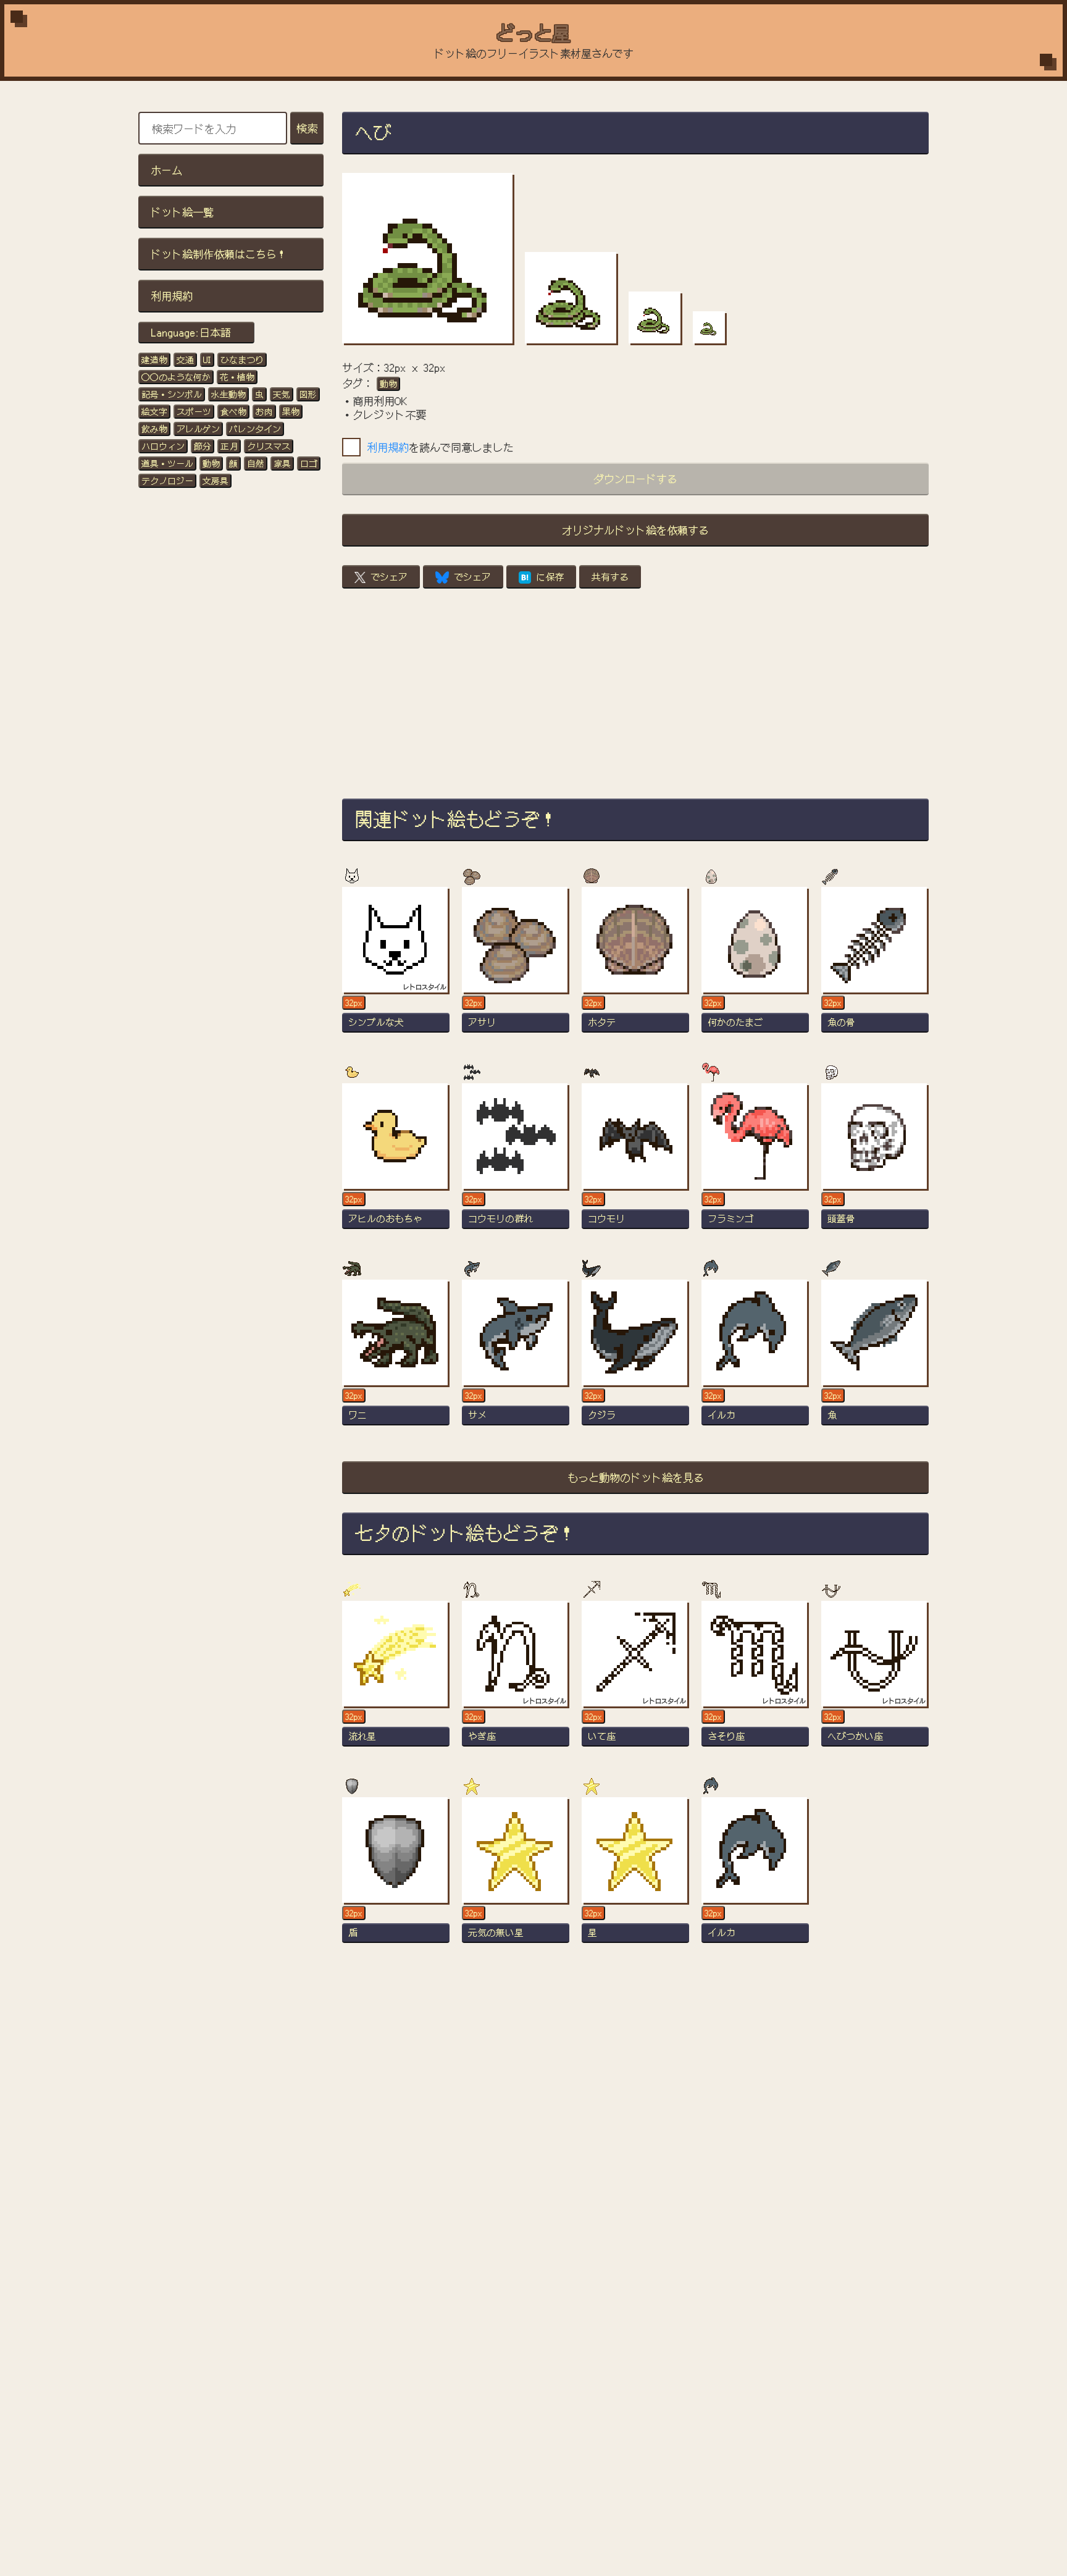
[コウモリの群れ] (516, 1162)
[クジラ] (635, 1358)
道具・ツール (167, 463)
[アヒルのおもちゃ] (396, 1162)
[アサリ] (516, 965)
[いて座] (635, 1679)
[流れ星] (396, 1679)
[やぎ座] (516, 1679)
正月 (229, 446)
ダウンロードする (635, 478)
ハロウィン (163, 446)
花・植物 (237, 377)
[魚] (875, 1358)
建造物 (154, 359)
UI (207, 359)
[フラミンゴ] (755, 1162)
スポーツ (194, 411)
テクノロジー (167, 480)
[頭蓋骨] (875, 1162)
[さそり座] (755, 1679)
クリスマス (269, 446)
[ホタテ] (635, 965)
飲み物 (154, 429)
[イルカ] (755, 1358)
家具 (282, 463)
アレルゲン (198, 429)
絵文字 (154, 411)
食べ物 (233, 411)
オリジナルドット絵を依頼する (635, 530)
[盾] (396, 1876)
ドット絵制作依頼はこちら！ (219, 254)
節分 (203, 446)
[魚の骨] (875, 965)
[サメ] (516, 1358)
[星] (635, 1876)
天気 (282, 394)
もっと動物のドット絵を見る (636, 1477)
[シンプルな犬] (396, 965)
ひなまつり (242, 359)
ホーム (166, 170)
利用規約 (172, 296)
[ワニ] (396, 1358)
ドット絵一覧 (182, 212)
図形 (308, 394)
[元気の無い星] (516, 1876)
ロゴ (309, 463)
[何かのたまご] (755, 965)
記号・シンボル (172, 394)
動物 (211, 463)
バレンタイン (255, 429)
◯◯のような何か (176, 377)
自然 (256, 463)
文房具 (215, 480)
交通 (185, 359)
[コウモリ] (635, 1162)
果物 (291, 411)
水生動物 (228, 394)
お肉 (264, 411)
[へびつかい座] (875, 1679)
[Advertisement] (635, 694)
